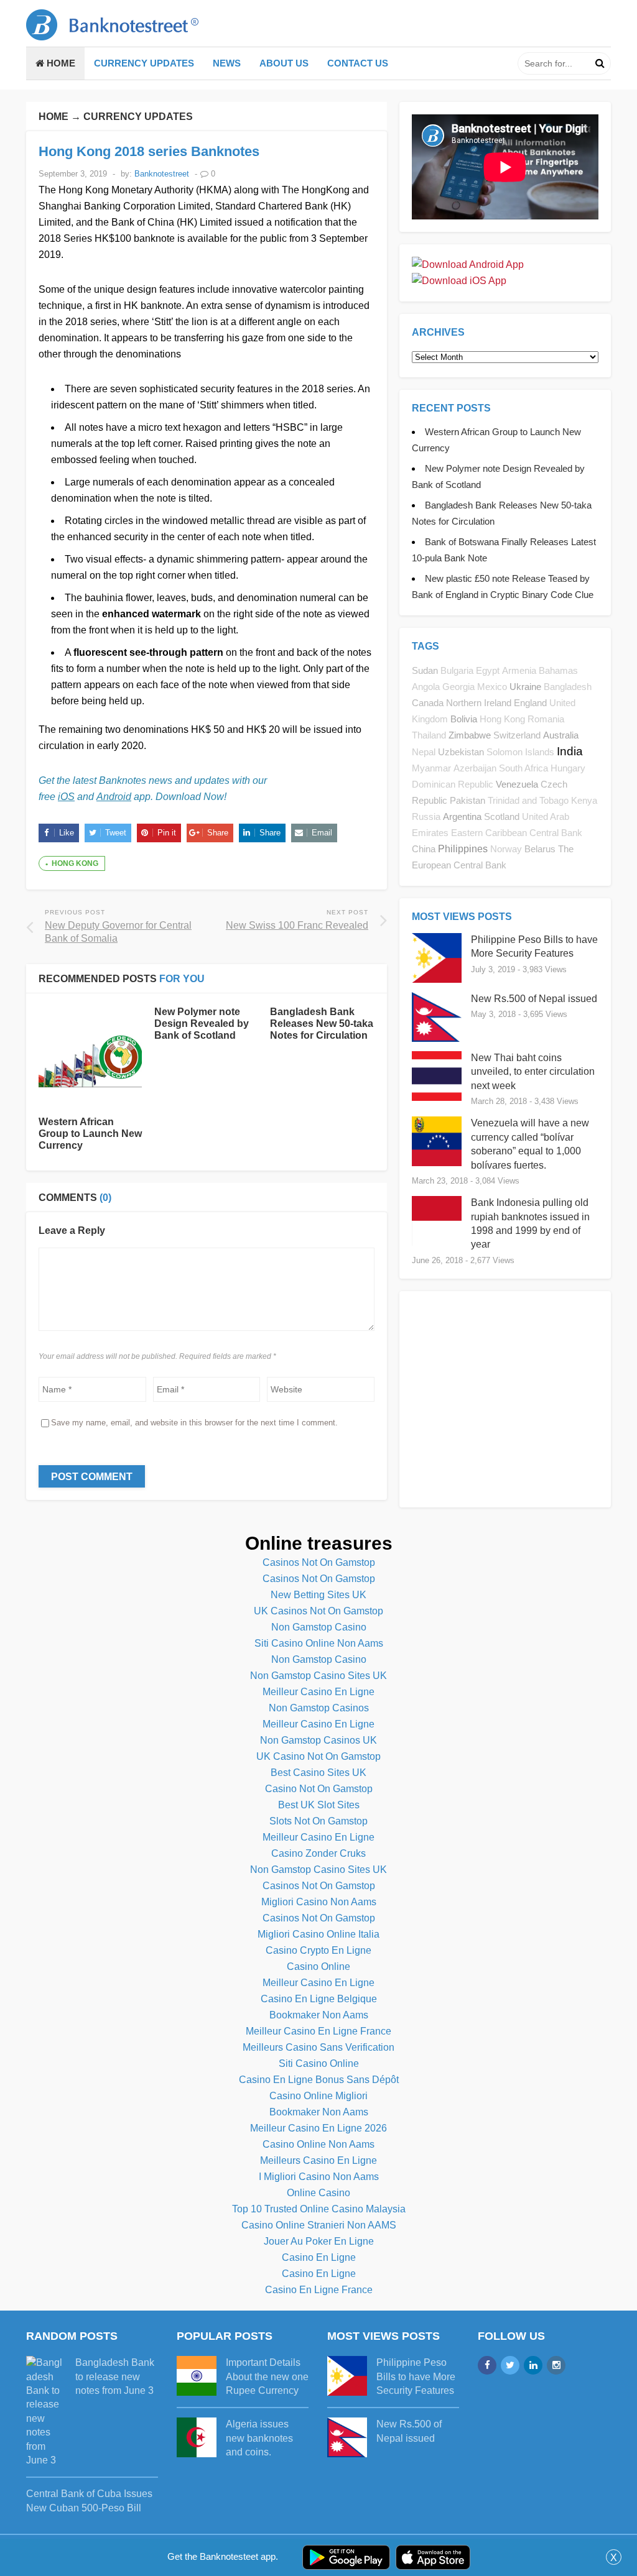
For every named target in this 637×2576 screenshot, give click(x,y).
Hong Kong (75, 863)
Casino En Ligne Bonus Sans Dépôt (319, 2080)
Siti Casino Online (319, 2063)
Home (60, 63)
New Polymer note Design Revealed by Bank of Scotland (202, 1023)
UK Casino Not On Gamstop (318, 1756)
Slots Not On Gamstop (318, 1821)
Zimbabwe (470, 735)
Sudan (425, 670)
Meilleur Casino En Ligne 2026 (318, 2128)
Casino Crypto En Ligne (318, 1950)
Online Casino (318, 2193)
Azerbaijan (475, 768)
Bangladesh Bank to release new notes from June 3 (115, 2376)
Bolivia (464, 719)
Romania (546, 719)
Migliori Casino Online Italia (318, 1934)
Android (114, 797)
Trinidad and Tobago (528, 801)
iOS (66, 797)
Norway (506, 849)
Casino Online (318, 1966)
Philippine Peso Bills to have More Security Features (416, 2376)
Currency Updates (144, 63)
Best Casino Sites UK (318, 1773)
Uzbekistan (461, 752)
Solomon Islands (520, 752)
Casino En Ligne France (319, 2290)
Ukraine (525, 687)
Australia (561, 735)
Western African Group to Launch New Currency (90, 1134)
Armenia (519, 671)
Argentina (462, 816)
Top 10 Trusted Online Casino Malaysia (319, 2209)
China (424, 849)
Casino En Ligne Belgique (319, 1999)
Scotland (502, 816)
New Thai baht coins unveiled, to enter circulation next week (533, 1072)
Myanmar (431, 768)
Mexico (492, 687)
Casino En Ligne (319, 2257)
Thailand (429, 735)
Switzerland (517, 735)
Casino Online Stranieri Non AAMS (319, 2225)
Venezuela (517, 784)
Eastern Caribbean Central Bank (517, 833)
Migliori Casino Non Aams (319, 1902)
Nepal (424, 752)
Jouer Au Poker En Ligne (319, 2241)
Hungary (568, 768)
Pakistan (467, 800)
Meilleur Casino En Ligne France (318, 2031)
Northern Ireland (479, 703)
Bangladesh (568, 687)
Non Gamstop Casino (319, 1627)
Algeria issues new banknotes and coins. (259, 2438)
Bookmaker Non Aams (319, 2015)
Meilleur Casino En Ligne (318, 1692)
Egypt (488, 671)
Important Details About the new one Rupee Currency (267, 2376)
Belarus (540, 849)
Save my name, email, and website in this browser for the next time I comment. (194, 1423)
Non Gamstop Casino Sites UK (318, 1676)
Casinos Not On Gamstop (319, 1562)
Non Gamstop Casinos (319, 1708)
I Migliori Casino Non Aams (319, 2177)
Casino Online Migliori (318, 2096)
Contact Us (358, 63)
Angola (426, 687)
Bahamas (558, 671)
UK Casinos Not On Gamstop (318, 1611)
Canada (428, 703)
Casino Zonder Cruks (318, 1853)
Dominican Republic (453, 784)
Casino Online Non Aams (318, 2144)
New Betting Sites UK (318, 1595)
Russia (426, 817)
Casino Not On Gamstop (319, 1789)
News (227, 63)
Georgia (458, 687)
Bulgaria (457, 671)
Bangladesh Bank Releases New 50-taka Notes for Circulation (322, 1023)
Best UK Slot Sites (319, 1805)
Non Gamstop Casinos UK (318, 1740)
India (570, 751)
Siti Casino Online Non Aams (319, 1643)
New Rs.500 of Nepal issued (534, 999)
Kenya (584, 801)
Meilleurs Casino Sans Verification (318, 2047)
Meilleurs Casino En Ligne (318, 2160)
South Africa (523, 768)
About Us (284, 63)
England (530, 703)
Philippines (463, 849)
